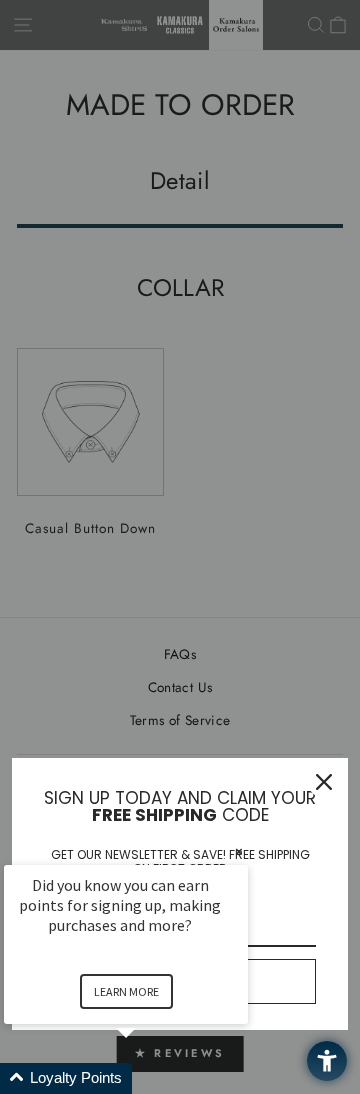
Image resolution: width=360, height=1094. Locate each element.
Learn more (126, 991)
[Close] (324, 782)
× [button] (239, 851)
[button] (150, 1078)
